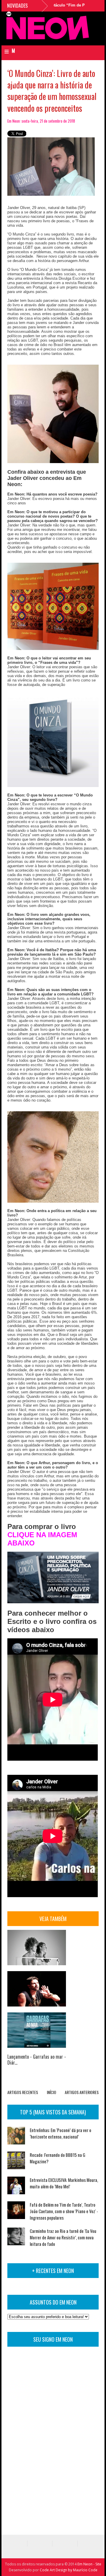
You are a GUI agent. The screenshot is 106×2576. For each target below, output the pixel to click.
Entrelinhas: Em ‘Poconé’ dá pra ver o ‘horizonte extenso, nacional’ (61, 2133)
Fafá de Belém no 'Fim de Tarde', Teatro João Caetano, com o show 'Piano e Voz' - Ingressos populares (64, 2211)
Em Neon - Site (89, 2564)
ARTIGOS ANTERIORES (82, 2092)
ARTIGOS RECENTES (23, 2092)
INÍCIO (52, 2092)
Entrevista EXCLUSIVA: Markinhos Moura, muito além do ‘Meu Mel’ (64, 2183)
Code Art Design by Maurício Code (69, 2570)
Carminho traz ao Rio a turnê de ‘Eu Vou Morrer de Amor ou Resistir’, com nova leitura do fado (63, 2237)
